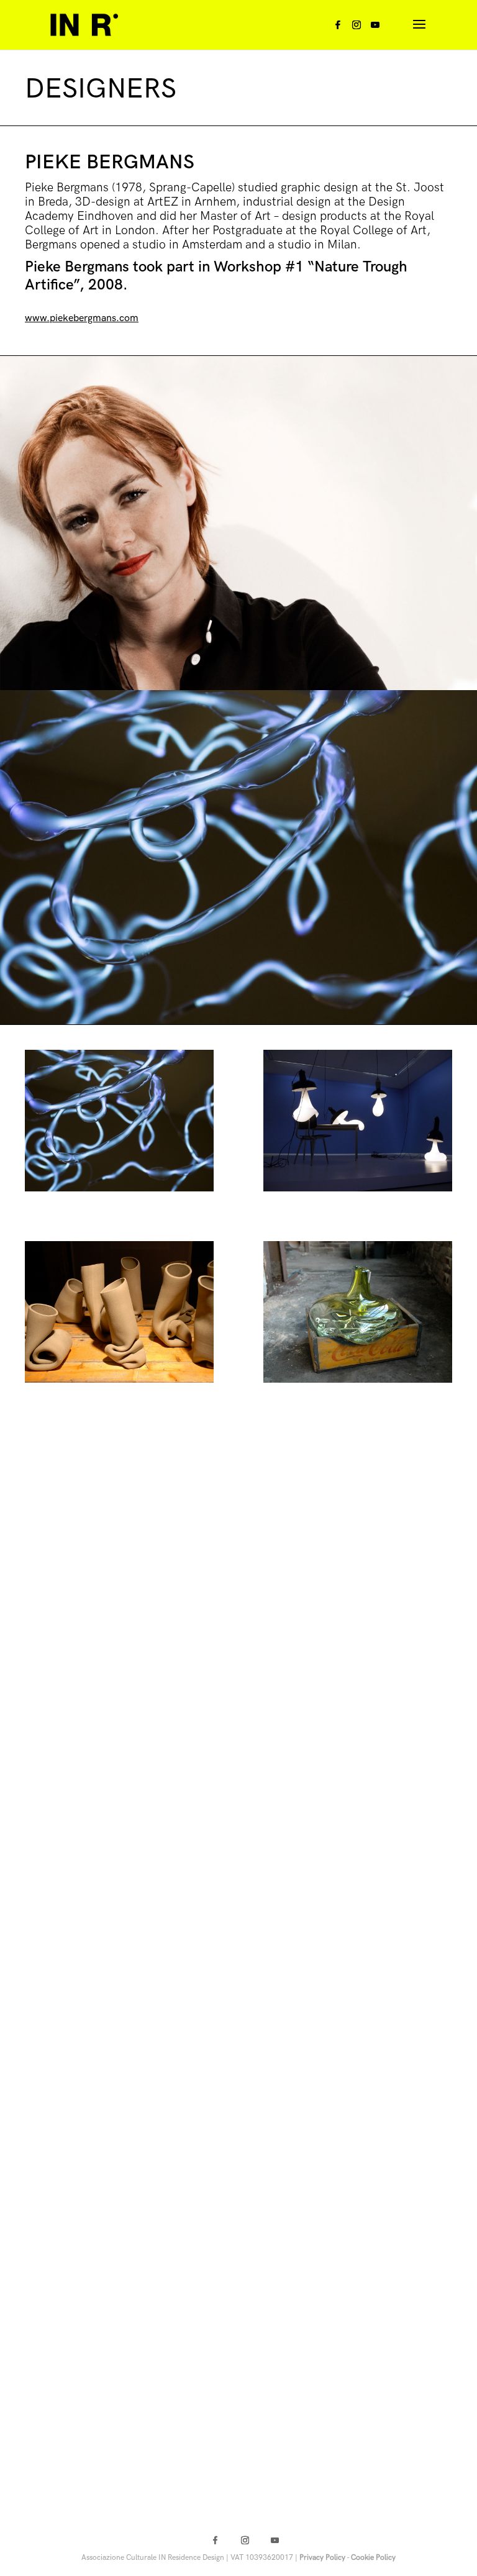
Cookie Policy (373, 2558)
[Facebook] (338, 28)
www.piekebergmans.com (82, 318)
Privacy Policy (322, 2558)
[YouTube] (375, 28)
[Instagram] (357, 28)
